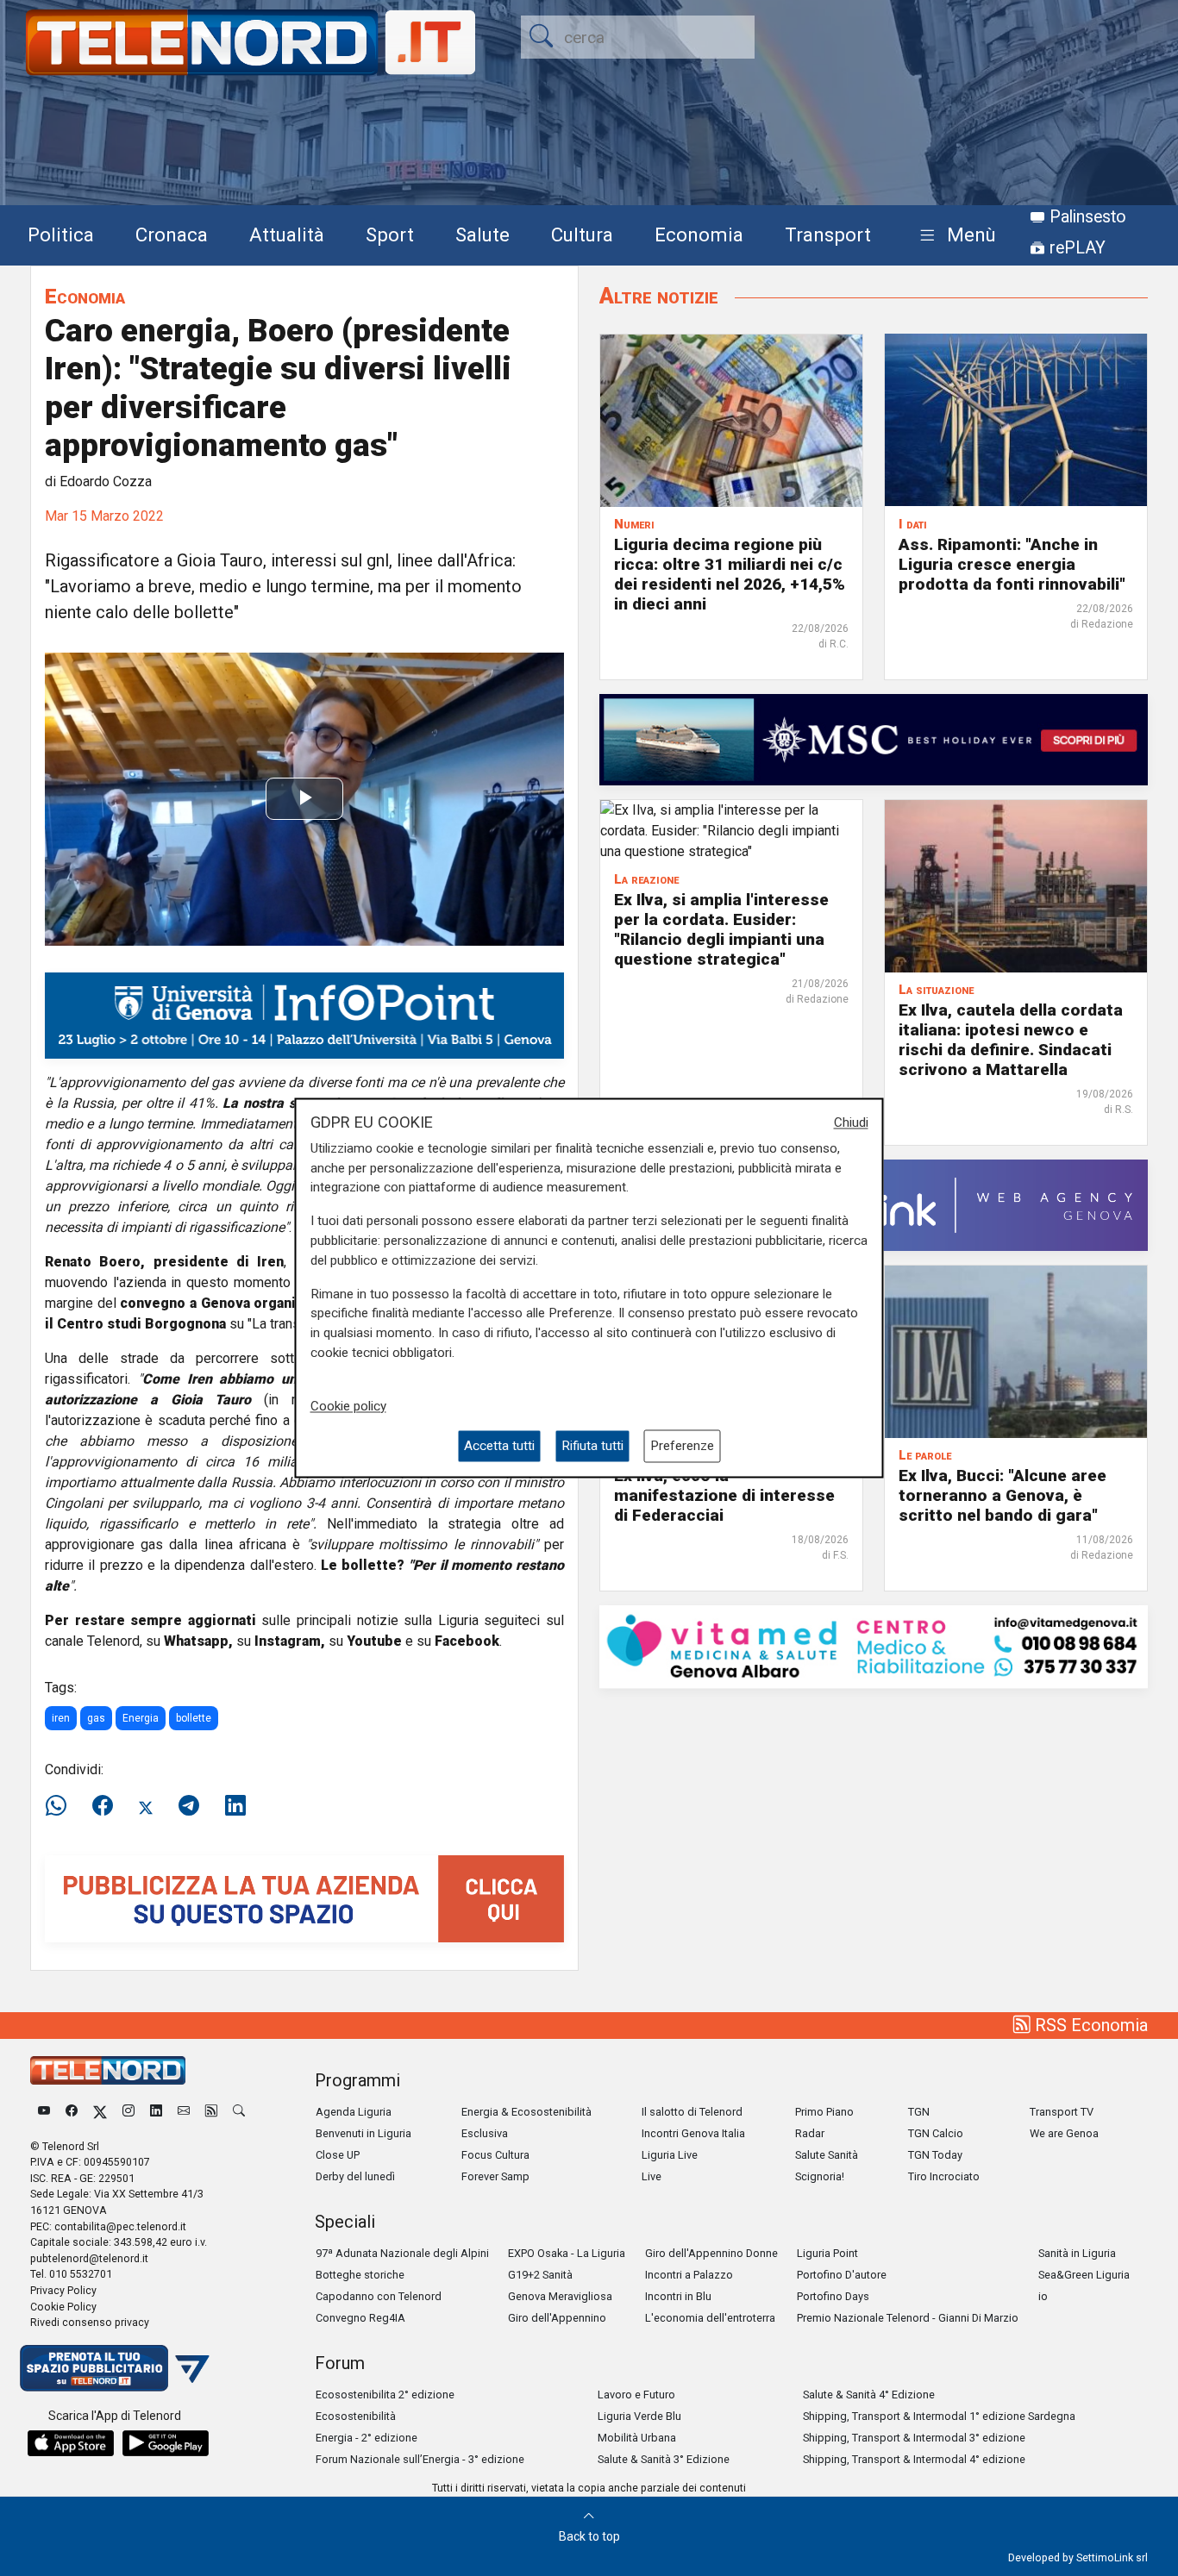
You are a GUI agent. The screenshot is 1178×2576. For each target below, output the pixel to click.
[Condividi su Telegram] (189, 1806)
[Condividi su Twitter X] (146, 1806)
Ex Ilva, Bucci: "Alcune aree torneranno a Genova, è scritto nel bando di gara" (1003, 1495)
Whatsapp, (198, 1641)
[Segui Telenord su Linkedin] (156, 2112)
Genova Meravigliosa (560, 2296)
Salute (482, 234)
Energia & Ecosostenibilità (526, 2112)
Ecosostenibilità (356, 2416)
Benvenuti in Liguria (363, 2133)
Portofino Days (833, 2296)
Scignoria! (820, 2176)
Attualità (287, 234)
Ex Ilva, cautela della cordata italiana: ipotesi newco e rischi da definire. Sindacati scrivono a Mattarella (1011, 1040)
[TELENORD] (108, 2070)
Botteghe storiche (360, 2275)
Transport (828, 234)
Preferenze (682, 1446)
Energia (141, 1718)
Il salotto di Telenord (692, 2112)
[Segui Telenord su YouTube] (44, 2112)
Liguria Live (670, 2155)
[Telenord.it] (115, 2367)
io (1043, 2296)
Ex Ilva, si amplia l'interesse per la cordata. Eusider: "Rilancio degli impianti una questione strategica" (721, 929)
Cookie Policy (63, 2307)
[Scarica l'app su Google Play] (166, 2443)
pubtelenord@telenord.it (89, 2258)
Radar (810, 2133)
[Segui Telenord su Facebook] (72, 2112)
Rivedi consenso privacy (90, 2322)
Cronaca (172, 234)
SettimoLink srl (1112, 2557)
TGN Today (935, 2155)
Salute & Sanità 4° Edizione (869, 2395)
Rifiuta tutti (592, 1446)
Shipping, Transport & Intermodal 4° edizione (914, 2459)
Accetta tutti (499, 1446)
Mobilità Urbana (637, 2438)
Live (652, 2176)
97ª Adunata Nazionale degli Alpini (402, 2253)
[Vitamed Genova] (874, 1645)
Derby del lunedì (355, 2176)
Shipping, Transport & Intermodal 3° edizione (914, 2438)
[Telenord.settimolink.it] (304, 1898)
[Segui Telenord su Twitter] (100, 2112)
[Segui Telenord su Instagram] (128, 2112)
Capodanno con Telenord (379, 2296)
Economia (699, 234)
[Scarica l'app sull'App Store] (71, 2443)
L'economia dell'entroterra (710, 2318)
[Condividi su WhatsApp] (61, 1806)
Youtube (374, 1641)
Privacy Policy (63, 2290)
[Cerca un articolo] (239, 2112)
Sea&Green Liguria (1084, 2275)
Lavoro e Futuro (636, 2395)
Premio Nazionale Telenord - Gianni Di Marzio (908, 2318)
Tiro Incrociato (944, 2176)
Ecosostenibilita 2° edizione (385, 2395)
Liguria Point (827, 2253)
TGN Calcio (936, 2133)
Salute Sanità (827, 2155)
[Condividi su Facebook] (103, 1806)
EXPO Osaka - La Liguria (567, 2253)
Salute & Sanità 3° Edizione (664, 2459)
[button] (954, 236)
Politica (61, 234)
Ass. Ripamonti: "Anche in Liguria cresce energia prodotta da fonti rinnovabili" (1012, 563)
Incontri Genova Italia (693, 2133)
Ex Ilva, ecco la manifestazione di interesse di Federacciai (724, 1495)
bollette (194, 1718)
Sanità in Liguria (1077, 2253)
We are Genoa (1064, 2133)
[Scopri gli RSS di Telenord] (211, 2112)
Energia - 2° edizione (367, 2438)
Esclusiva (485, 2133)
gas (96, 1718)
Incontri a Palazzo (689, 2275)
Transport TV (1062, 2112)
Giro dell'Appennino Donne (711, 2253)
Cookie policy (348, 1406)
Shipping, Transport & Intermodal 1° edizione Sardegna (939, 2416)
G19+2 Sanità (540, 2275)
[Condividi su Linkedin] (235, 1806)
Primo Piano (824, 2112)
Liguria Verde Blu (639, 2416)
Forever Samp (495, 2176)
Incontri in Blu (678, 2296)
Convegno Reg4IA (360, 2318)
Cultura (582, 234)
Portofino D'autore (842, 2275)
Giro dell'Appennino (557, 2318)
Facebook (467, 1641)
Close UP (338, 2155)
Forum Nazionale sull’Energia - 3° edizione (420, 2459)
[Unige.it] (304, 1014)
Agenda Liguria (354, 2112)
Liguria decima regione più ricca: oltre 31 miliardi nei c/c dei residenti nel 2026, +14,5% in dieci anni (730, 573)
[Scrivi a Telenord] (184, 2112)
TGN (919, 2112)
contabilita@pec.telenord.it (120, 2226)
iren (61, 1718)
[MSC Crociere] (874, 738)
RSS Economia (1089, 2025)
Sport (390, 234)
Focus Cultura (495, 2155)
